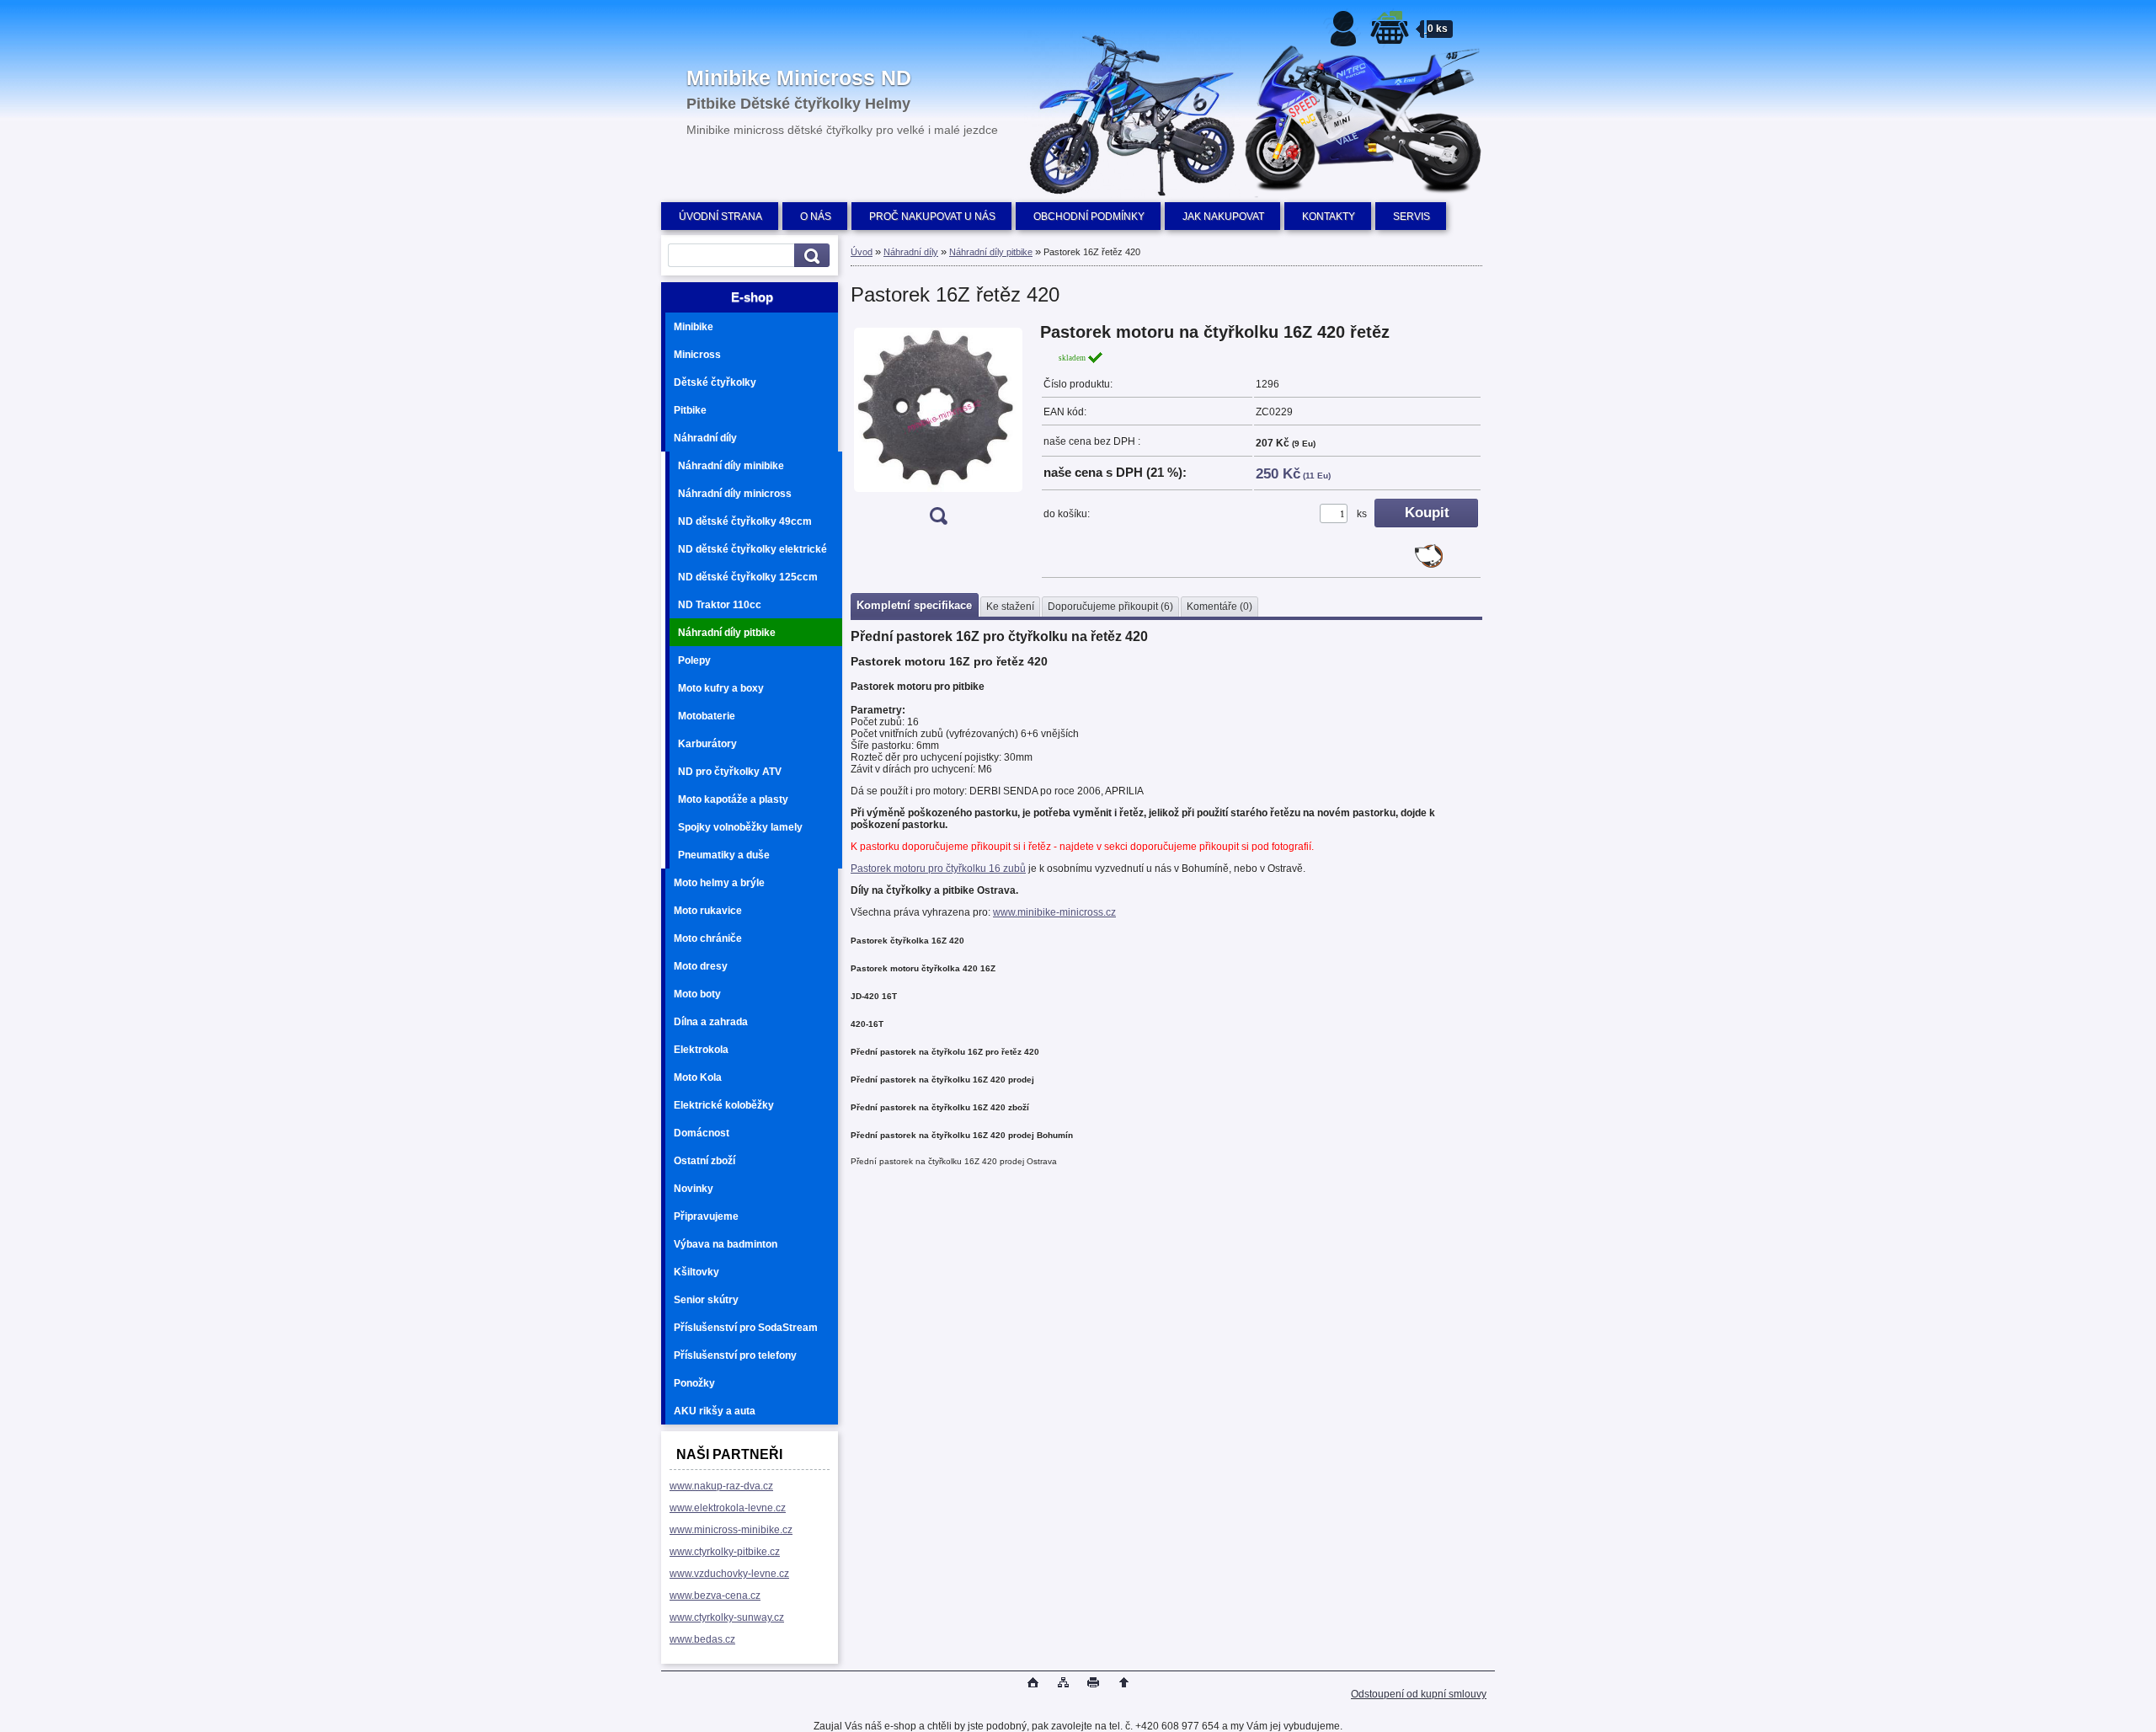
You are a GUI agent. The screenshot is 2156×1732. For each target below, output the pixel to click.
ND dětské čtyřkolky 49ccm (745, 521)
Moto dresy (701, 966)
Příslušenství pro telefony (735, 1355)
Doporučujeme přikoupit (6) (1110, 607)
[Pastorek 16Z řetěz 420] (938, 429)
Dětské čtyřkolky (715, 382)
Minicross (697, 355)
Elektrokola (701, 1050)
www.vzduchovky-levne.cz (729, 1574)
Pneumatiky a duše (724, 855)
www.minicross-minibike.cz (731, 1530)
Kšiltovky (696, 1272)
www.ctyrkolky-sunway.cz (727, 1617)
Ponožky (694, 1383)
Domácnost (702, 1133)
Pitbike (690, 410)
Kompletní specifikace (914, 605)
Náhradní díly (705, 438)
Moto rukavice (708, 911)
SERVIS (1412, 216)
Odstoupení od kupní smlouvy (1419, 1694)
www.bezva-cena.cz (715, 1596)
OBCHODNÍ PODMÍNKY (1089, 216)
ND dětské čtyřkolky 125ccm (748, 577)
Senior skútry (706, 1300)
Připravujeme (706, 1216)
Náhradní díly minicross (735, 494)
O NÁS (816, 216)
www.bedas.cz (702, 1639)
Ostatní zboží (704, 1161)
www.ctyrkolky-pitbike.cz (725, 1552)
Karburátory (707, 744)
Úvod (862, 252)
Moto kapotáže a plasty (733, 799)
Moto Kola (698, 1077)
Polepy (694, 660)
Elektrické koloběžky (724, 1105)
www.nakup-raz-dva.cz (721, 1486)
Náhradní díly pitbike (727, 633)
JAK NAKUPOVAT (1223, 216)
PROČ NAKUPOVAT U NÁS (932, 216)
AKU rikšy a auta (715, 1411)
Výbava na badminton (726, 1244)
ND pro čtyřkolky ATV (730, 772)
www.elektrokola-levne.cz (728, 1508)
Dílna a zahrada (711, 1022)
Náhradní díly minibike (731, 466)
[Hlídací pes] (1429, 564)
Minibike (694, 327)
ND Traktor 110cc (720, 605)
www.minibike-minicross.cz (1054, 912)
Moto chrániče (708, 938)
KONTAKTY (1329, 216)
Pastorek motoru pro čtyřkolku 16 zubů (938, 869)
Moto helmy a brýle (719, 883)
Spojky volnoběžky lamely (740, 827)
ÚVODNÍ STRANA (720, 216)
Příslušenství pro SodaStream (746, 1328)
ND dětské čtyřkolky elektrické (752, 549)
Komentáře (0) (1219, 607)
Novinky (694, 1189)
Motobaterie (707, 716)
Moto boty (697, 994)
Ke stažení (1010, 607)
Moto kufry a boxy (721, 688)
